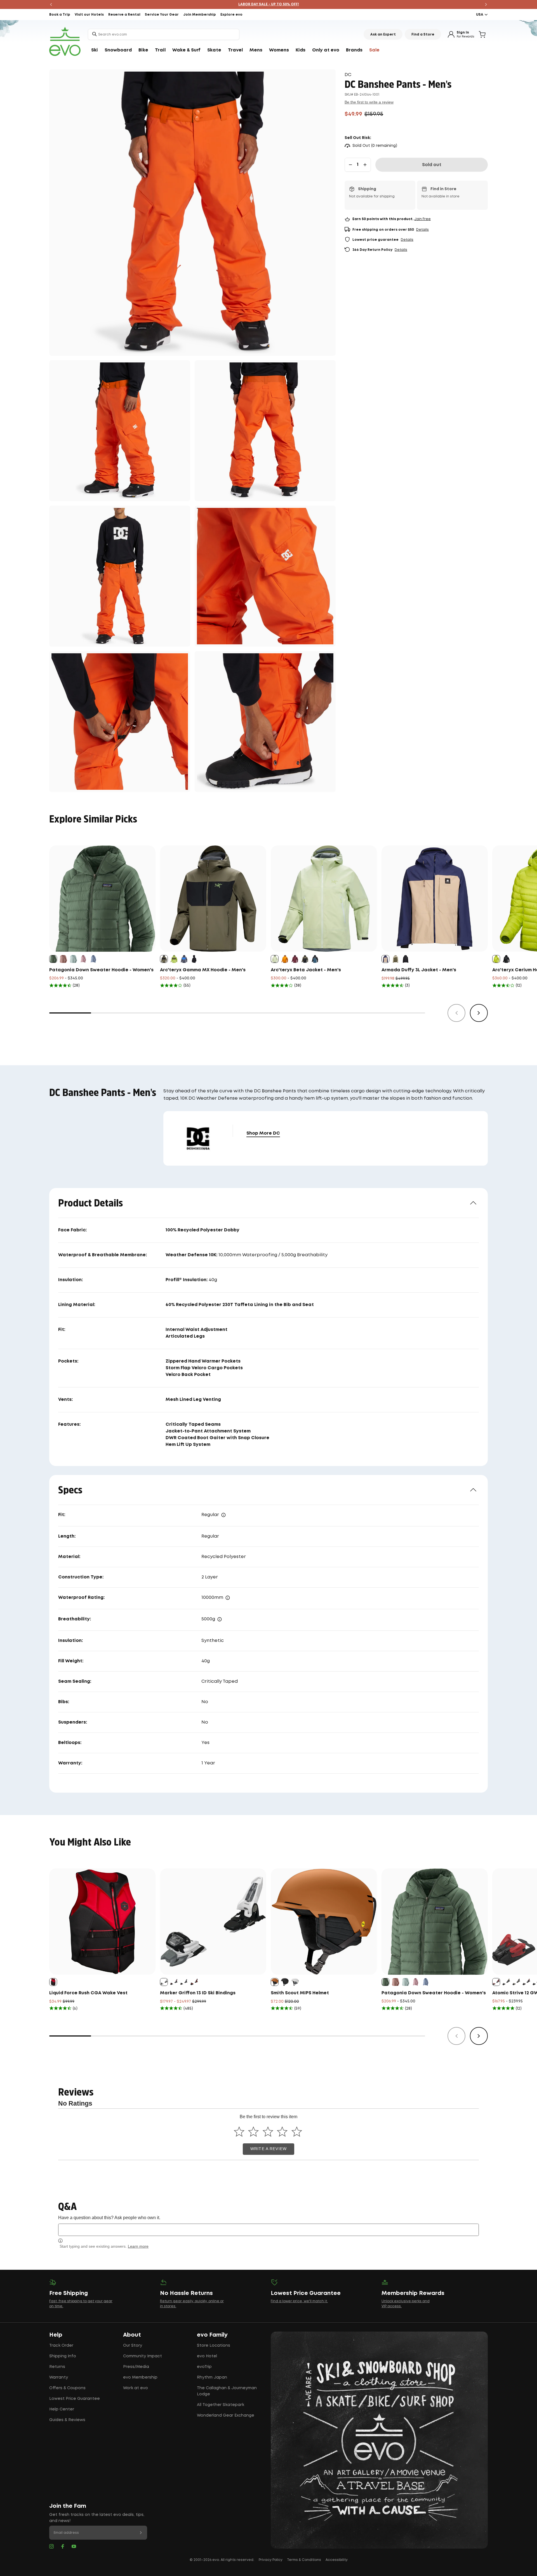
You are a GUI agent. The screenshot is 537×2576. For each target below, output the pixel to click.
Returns (57, 2367)
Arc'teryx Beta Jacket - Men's (306, 970)
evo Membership (140, 2377)
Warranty (59, 2377)
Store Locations (214, 2346)
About (132, 2335)
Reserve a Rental (124, 15)
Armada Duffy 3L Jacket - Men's (419, 970)
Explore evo (231, 15)
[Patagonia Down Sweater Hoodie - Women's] (102, 899)
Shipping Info (63, 2356)
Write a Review (268, 2149)
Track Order (61, 2346)
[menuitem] (95, 50)
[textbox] (268, 2230)
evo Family (212, 2335)
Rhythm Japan (212, 2377)
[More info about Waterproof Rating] (228, 1598)
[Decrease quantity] (350, 165)
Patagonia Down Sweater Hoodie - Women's (101, 970)
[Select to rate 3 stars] (268, 2131)
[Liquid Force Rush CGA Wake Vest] (102, 1922)
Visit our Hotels (89, 15)
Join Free (422, 219)
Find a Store (423, 35)
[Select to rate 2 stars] (254, 2131)
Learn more (138, 2246)
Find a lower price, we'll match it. (299, 2301)
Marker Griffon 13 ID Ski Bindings (198, 1993)
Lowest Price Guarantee (75, 2399)
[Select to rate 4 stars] (282, 2131)
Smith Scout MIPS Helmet (300, 1993)
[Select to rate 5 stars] (297, 2131)
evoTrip (204, 2367)
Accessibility (337, 2560)
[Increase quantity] (365, 165)
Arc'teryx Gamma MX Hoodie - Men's (203, 970)
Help (56, 2335)
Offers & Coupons (67, 2388)
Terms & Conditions (304, 2560)
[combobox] (164, 34)
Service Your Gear (162, 15)
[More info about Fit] (223, 1515)
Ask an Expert (383, 35)
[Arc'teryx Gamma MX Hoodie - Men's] (213, 899)
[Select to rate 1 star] (239, 2131)
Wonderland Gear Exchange (226, 2415)
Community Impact (143, 2356)
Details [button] (422, 230)
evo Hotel (207, 2356)
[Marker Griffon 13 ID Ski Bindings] (213, 1922)
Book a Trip (60, 15)
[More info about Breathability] (220, 1619)
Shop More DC (263, 1133)
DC (348, 75)
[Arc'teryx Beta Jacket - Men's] (324, 899)
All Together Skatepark (221, 2405)
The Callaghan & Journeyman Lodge (227, 2391)
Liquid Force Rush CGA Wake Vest (88, 1993)
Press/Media (136, 2367)
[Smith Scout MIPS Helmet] (324, 1922)
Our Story (133, 2346)
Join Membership (200, 15)
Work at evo (136, 2388)
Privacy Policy (271, 2560)
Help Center (62, 2409)
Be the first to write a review (369, 102)
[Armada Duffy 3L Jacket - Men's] (435, 899)
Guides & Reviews (67, 2420)
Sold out (432, 165)
